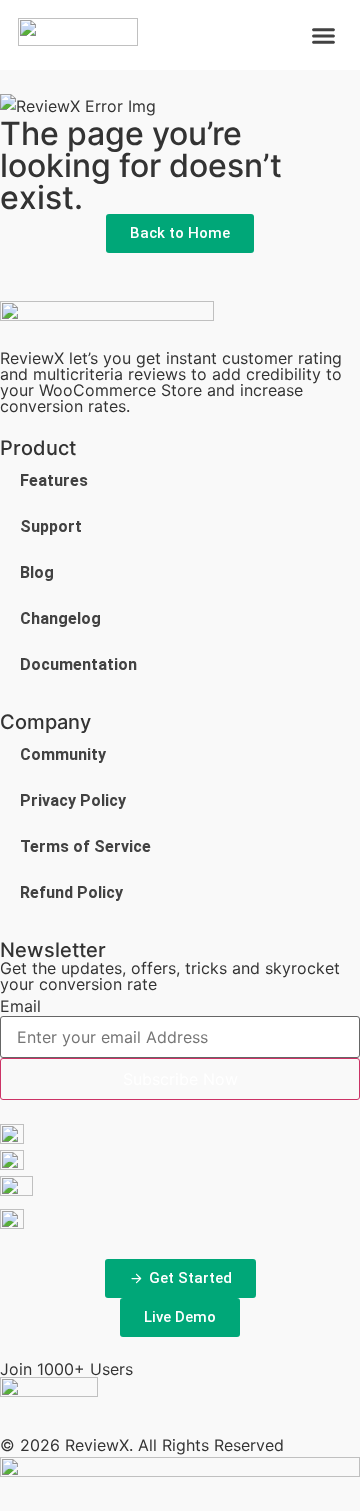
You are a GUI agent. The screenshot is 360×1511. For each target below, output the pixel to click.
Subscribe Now (180, 1079)
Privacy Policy (73, 800)
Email (20, 1006)
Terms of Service (85, 846)
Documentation (78, 664)
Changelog (60, 618)
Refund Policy (71, 892)
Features (54, 480)
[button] (324, 35)
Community (63, 754)
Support (51, 526)
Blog (37, 572)
